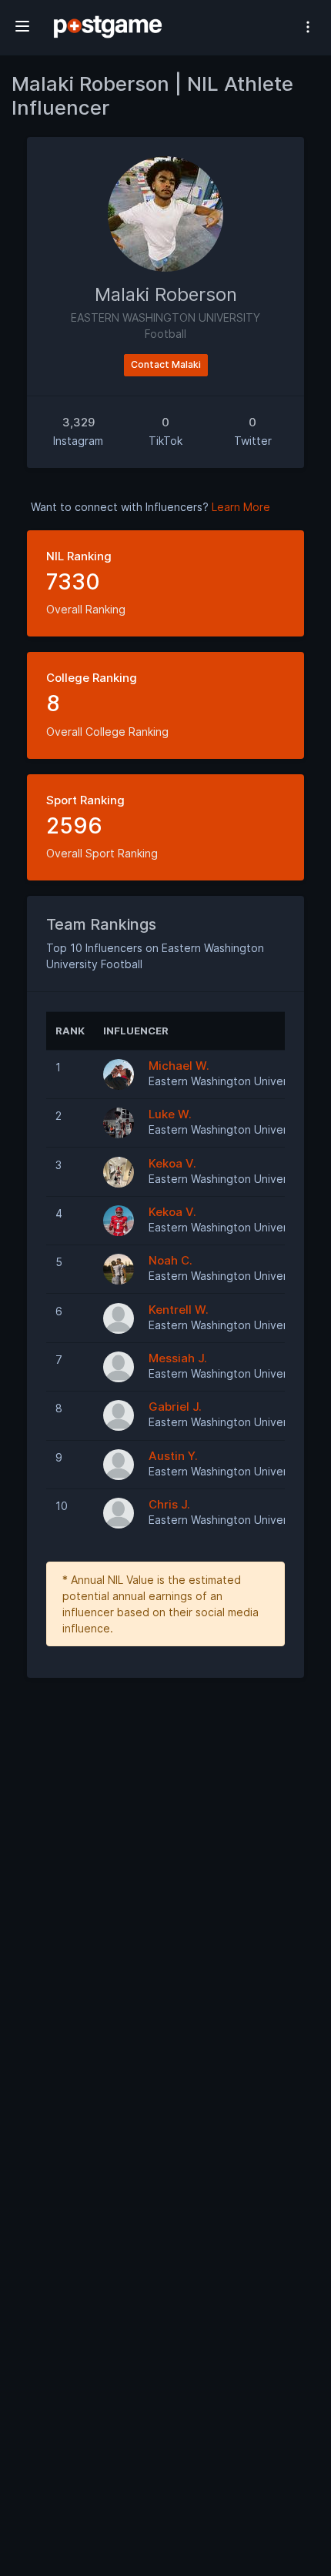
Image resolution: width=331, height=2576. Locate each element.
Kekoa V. (172, 1163)
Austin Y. (173, 1456)
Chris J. (169, 1504)
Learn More (241, 507)
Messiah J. (178, 1358)
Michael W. (179, 1066)
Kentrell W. (179, 1310)
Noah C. (171, 1260)
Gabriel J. (175, 1407)
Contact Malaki (166, 364)
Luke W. (170, 1114)
